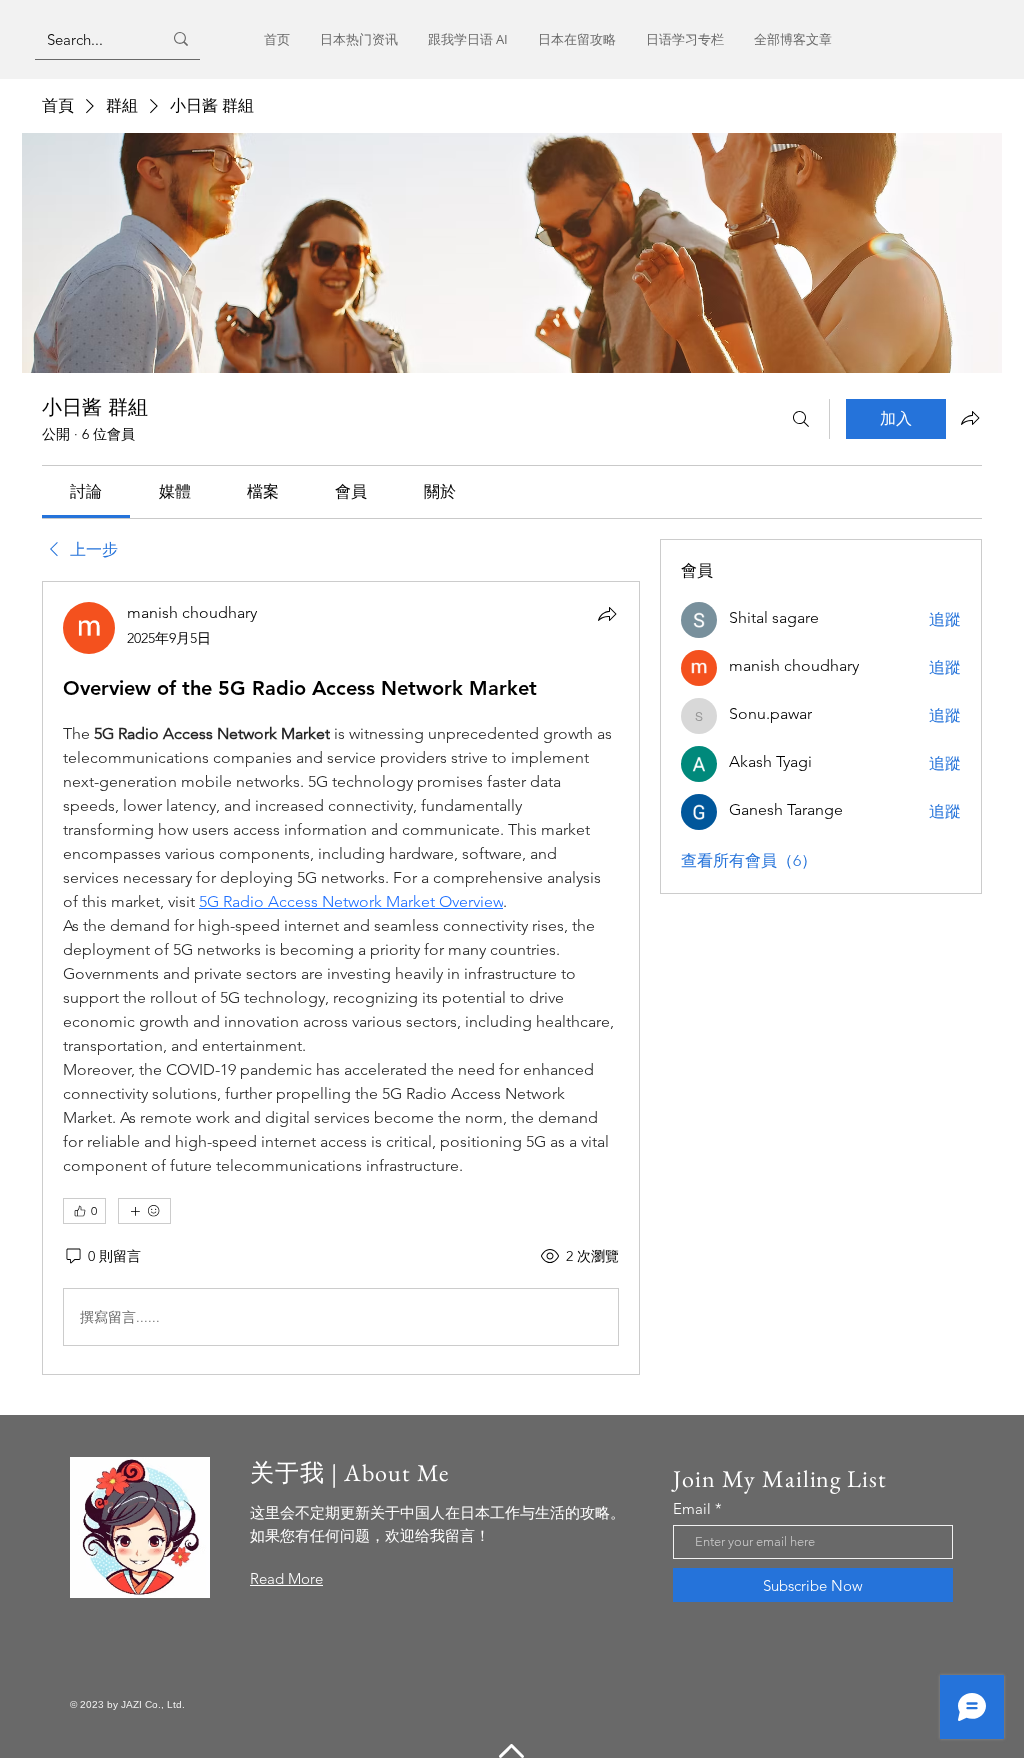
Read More (286, 1578)
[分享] (607, 614)
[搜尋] (801, 419)
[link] (86, 491)
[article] (341, 978)
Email (692, 1508)
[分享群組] (970, 418)
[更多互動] (144, 1211)
